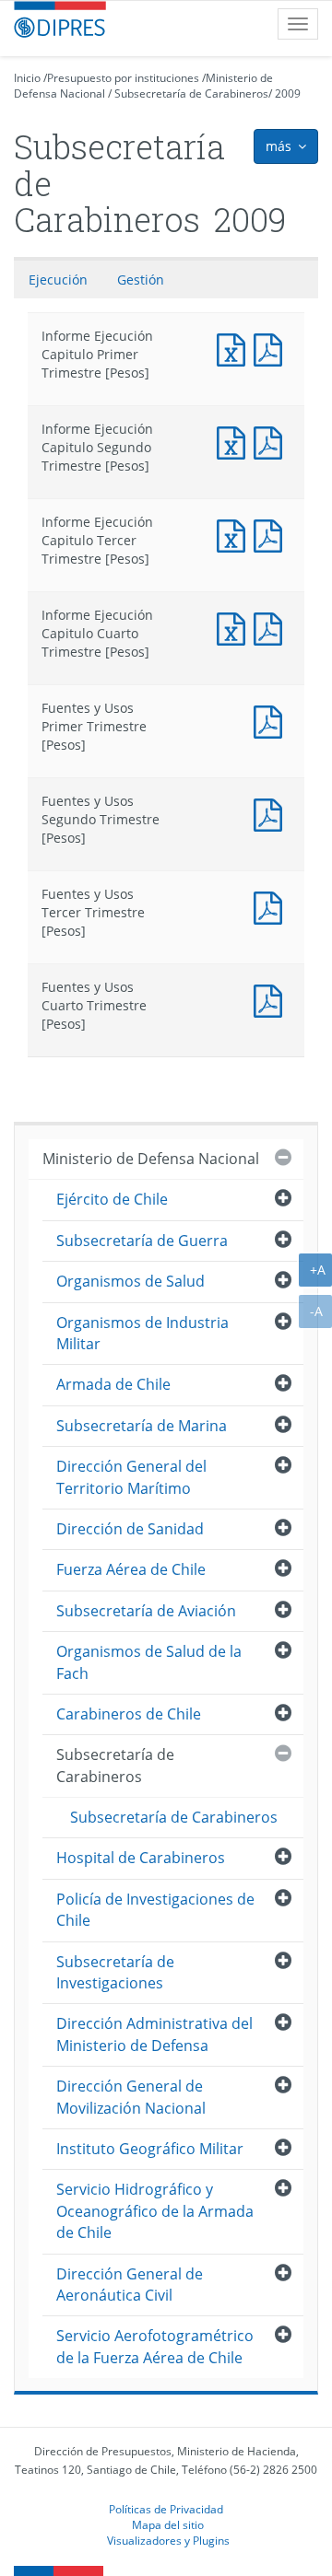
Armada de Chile (113, 1384)
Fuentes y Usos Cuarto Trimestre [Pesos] (272, 999)
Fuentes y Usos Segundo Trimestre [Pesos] (272, 813)
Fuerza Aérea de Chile (131, 1569)
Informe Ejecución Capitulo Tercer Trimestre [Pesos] (235, 534)
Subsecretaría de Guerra (142, 1241)
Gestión (141, 280)
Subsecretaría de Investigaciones (115, 1972)
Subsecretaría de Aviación (146, 1611)
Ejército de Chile (112, 1199)
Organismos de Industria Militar (142, 1333)
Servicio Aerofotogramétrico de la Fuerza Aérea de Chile (155, 2346)
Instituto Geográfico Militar (150, 2149)
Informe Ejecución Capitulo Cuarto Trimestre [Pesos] (235, 627)
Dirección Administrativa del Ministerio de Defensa (154, 2034)
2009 (288, 93)
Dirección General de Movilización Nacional (131, 2097)
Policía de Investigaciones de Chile (155, 1910)
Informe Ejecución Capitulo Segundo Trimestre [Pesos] (235, 441)
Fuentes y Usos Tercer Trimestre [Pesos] (272, 906)
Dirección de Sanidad (130, 1529)
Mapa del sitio (168, 2524)
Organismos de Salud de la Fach (149, 1662)
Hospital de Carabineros (141, 1858)
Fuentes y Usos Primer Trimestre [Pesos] (272, 720)
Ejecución (58, 280)
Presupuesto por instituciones (123, 78)
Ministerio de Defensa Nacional (151, 1159)
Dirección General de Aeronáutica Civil (130, 2285)
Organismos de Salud (130, 1281)
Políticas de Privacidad (166, 2509)
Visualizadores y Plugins (168, 2540)
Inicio (27, 78)
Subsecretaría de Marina (142, 1426)
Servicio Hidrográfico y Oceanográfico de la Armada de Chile (155, 2211)
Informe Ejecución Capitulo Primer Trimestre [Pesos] (235, 348)
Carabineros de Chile (129, 1714)
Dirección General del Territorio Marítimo (131, 1477)
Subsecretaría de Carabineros (191, 93)
